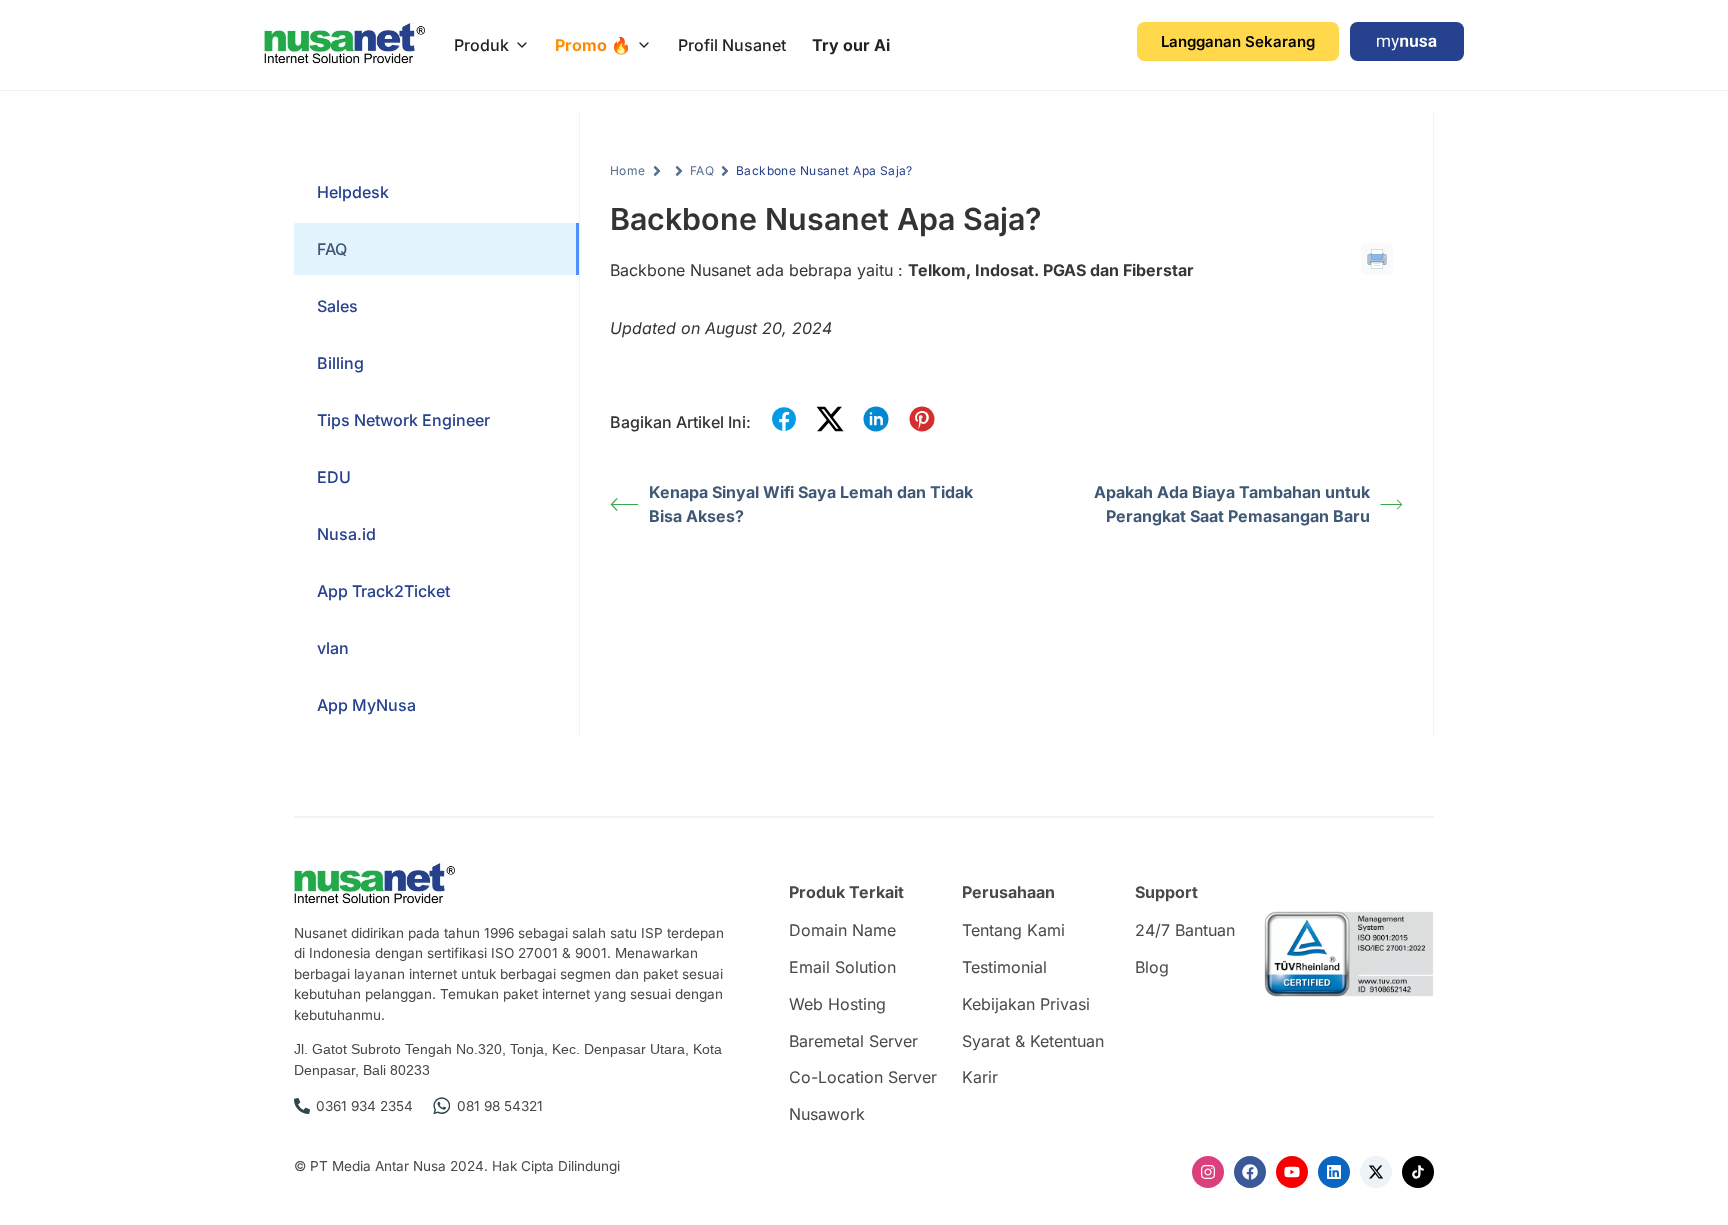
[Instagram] (1208, 1172)
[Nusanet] (344, 44)
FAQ (702, 170)
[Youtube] (1292, 1172)
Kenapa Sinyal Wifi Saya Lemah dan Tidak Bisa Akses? (811, 504)
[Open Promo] (644, 45)
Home (628, 170)
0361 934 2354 (364, 1106)
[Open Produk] (522, 45)
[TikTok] (1418, 1172)
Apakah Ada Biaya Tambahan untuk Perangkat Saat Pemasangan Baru (1232, 504)
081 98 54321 (500, 1106)
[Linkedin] (1334, 1172)
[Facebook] (1250, 1172)
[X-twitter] (1376, 1172)
